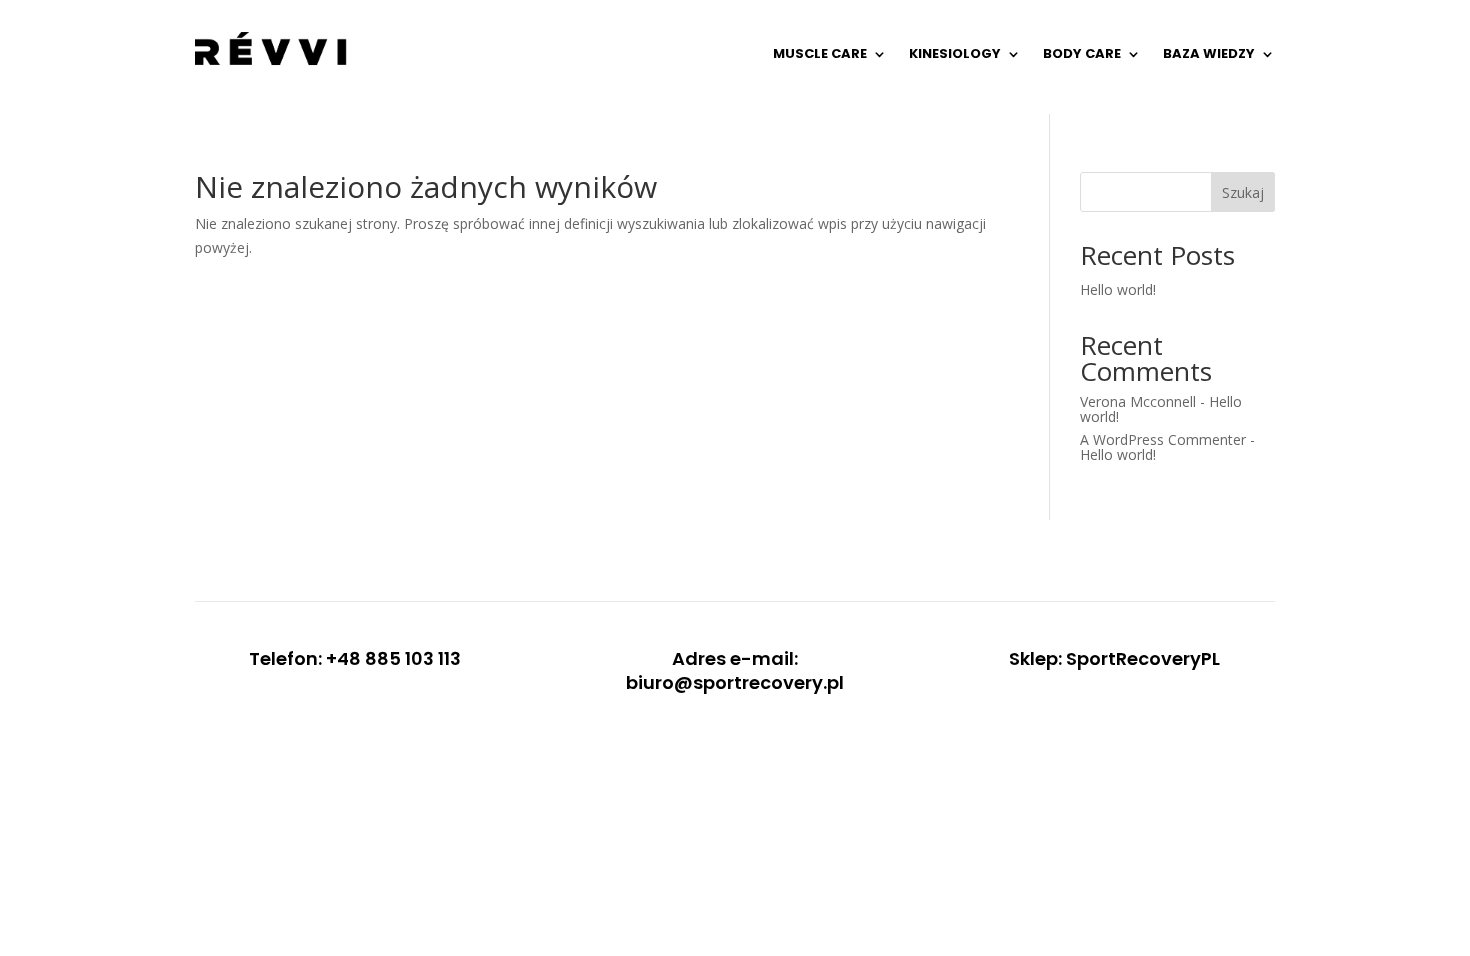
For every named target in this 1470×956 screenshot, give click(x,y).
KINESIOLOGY (955, 53)
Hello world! (1118, 289)
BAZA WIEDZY (1209, 53)
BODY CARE (1082, 53)
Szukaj (1243, 192)
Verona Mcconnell (1138, 401)
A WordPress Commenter (1163, 439)
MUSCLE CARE (820, 53)
